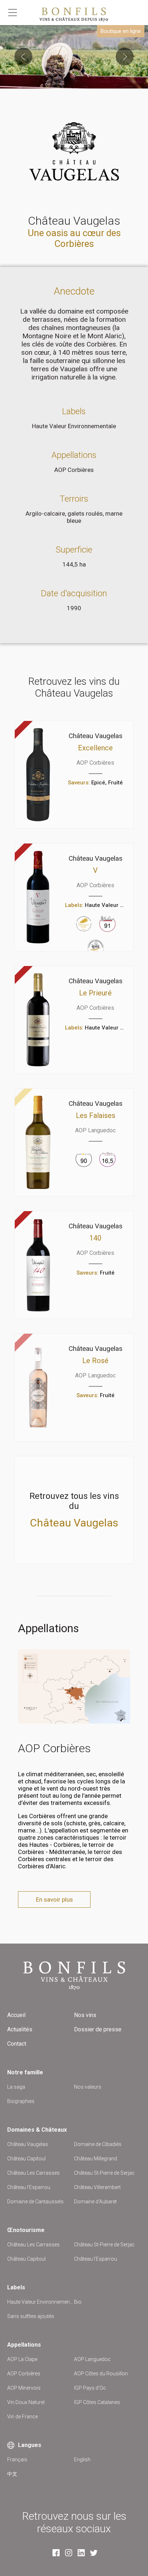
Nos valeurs (88, 2087)
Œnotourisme (26, 2230)
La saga (16, 2087)
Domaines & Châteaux (37, 2130)
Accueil (16, 2015)
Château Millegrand (96, 2159)
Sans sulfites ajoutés (31, 2316)
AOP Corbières (74, 470)
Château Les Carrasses (33, 2173)
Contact (17, 2044)
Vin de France (22, 2417)
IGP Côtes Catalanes (97, 2402)
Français (17, 2460)
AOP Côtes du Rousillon (101, 2374)
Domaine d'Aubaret (95, 2202)
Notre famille (25, 2072)
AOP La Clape (22, 2359)
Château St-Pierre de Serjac (104, 2173)
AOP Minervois (24, 2388)
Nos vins (85, 2015)
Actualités (20, 2029)
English (82, 2460)
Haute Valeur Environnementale (74, 426)
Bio (78, 2302)
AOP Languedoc (92, 2359)
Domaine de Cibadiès (98, 2144)
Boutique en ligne (121, 31)
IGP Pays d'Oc (90, 2388)
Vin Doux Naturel (26, 2402)
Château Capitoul (26, 2159)
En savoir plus (54, 1899)
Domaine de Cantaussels (35, 2202)
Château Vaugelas (28, 2144)
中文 (12, 2474)
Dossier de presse (98, 2029)
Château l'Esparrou (29, 2187)
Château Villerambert (97, 2187)
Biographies (21, 2101)
